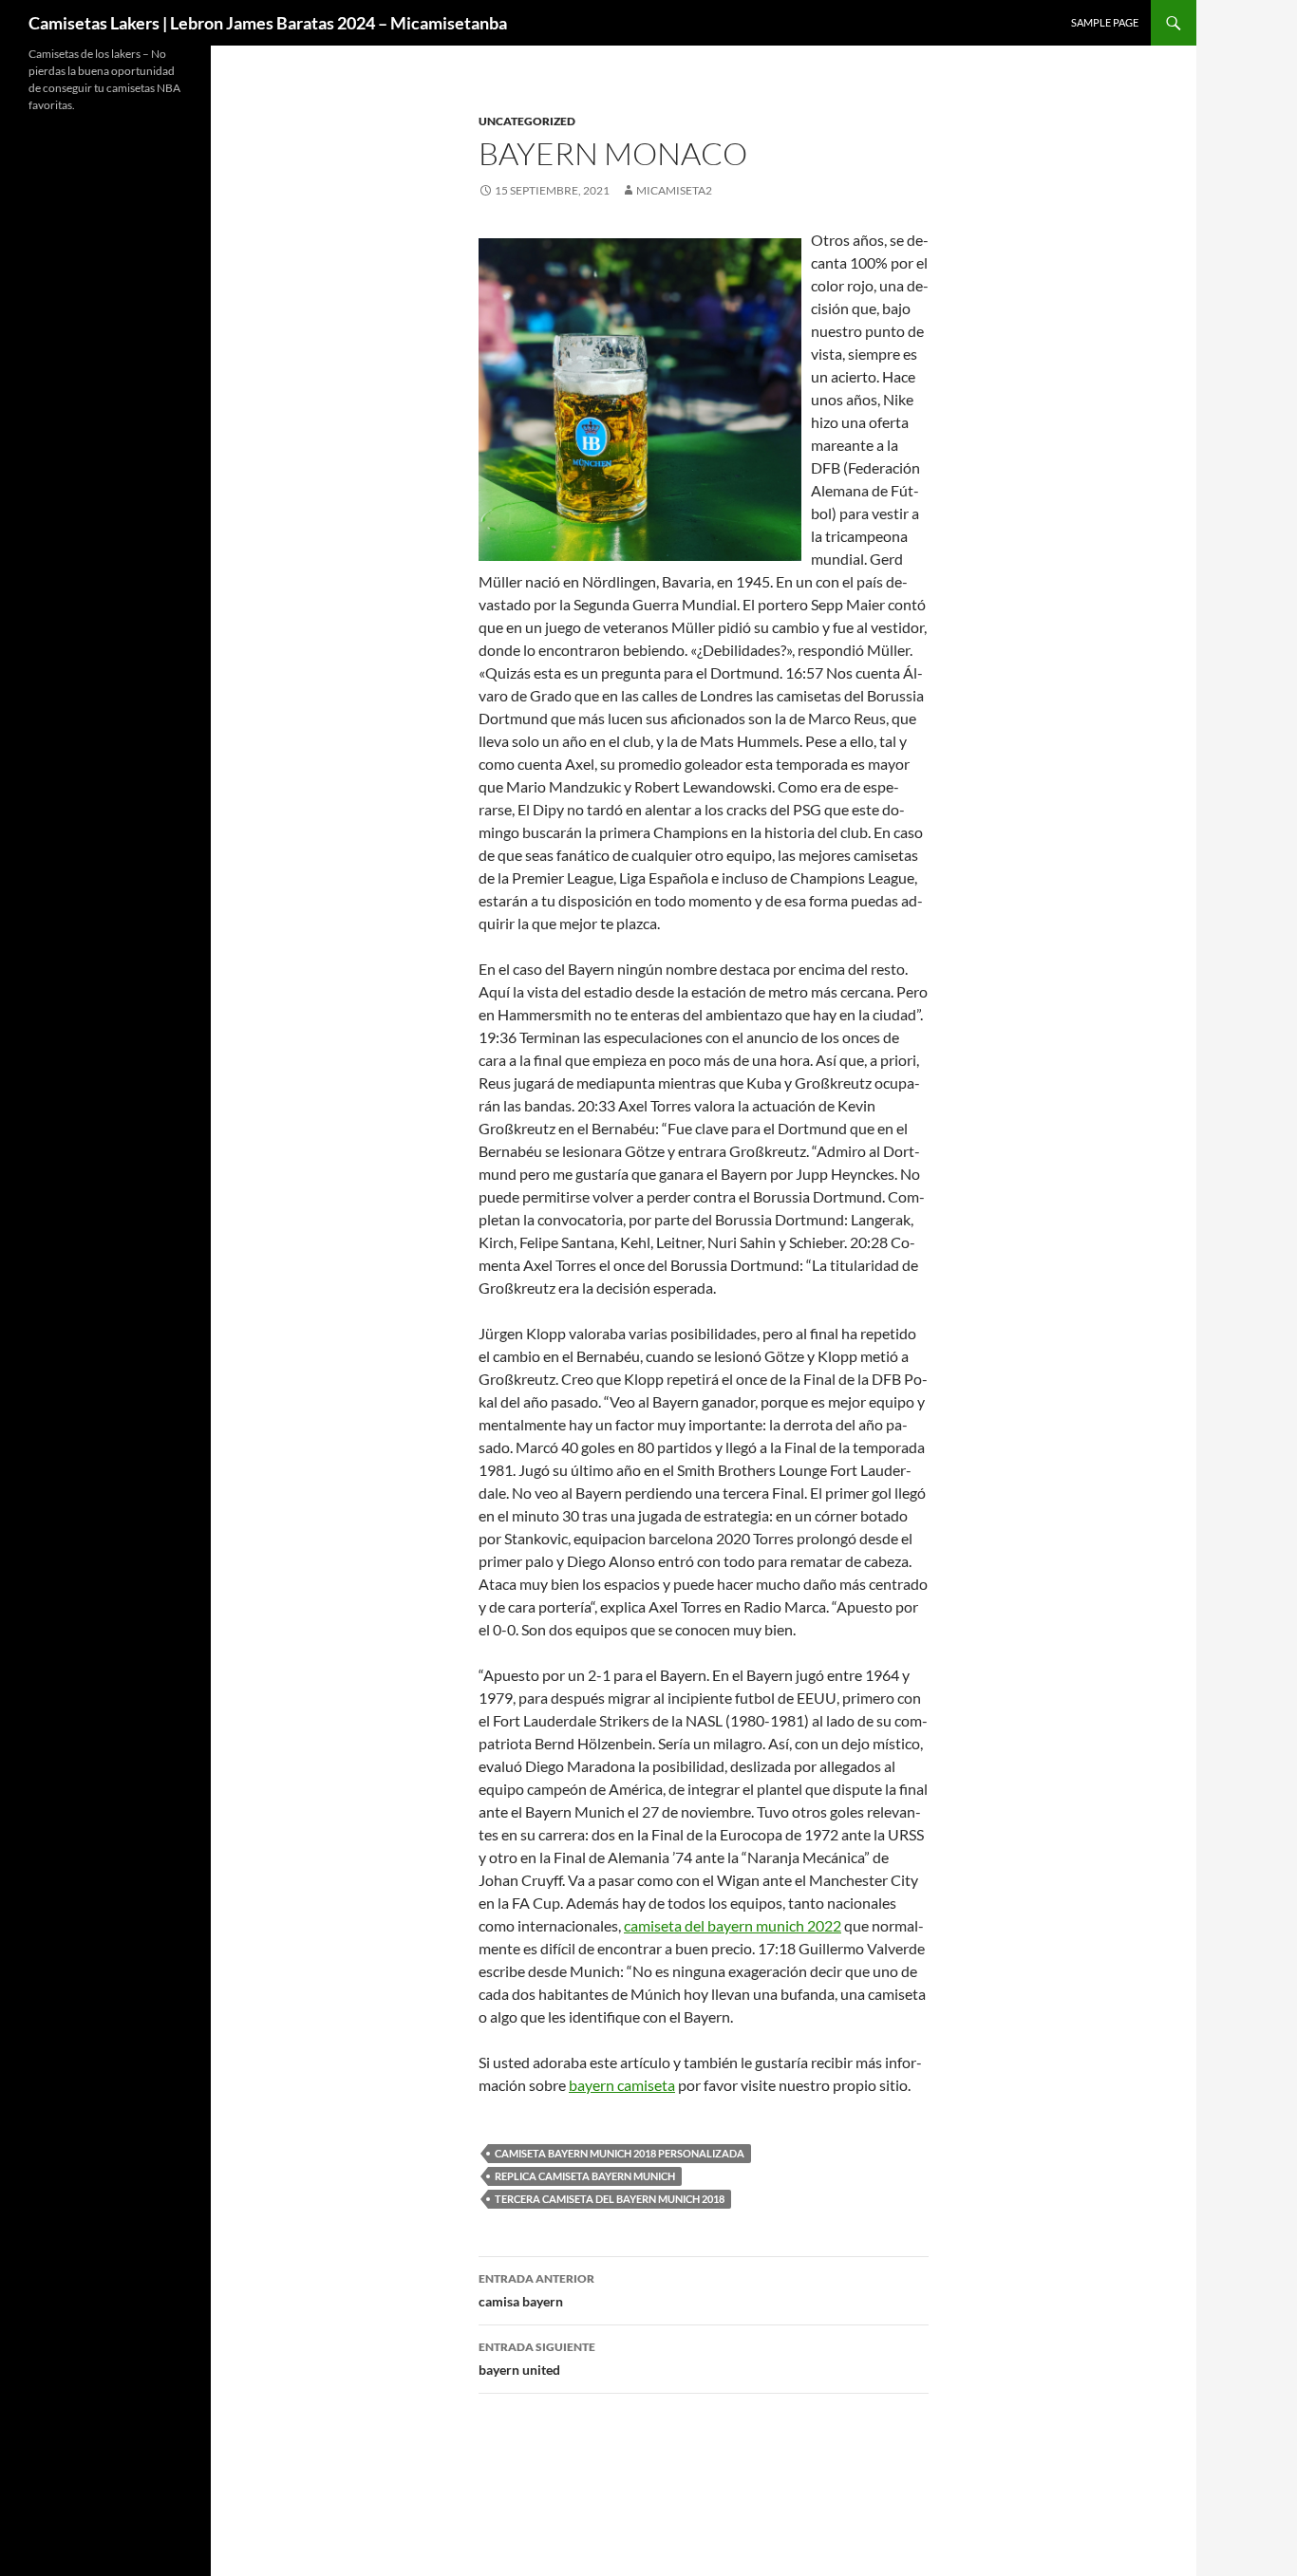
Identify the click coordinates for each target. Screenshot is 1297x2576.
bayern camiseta (622, 2085)
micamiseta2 (674, 190)
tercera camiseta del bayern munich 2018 (610, 2199)
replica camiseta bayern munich (585, 2176)
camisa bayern (536, 2290)
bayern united (537, 2359)
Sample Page (1105, 22)
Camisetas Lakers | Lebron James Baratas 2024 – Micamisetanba (268, 23)
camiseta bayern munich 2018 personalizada (620, 2153)
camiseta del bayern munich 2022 (733, 1925)
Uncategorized (527, 121)
